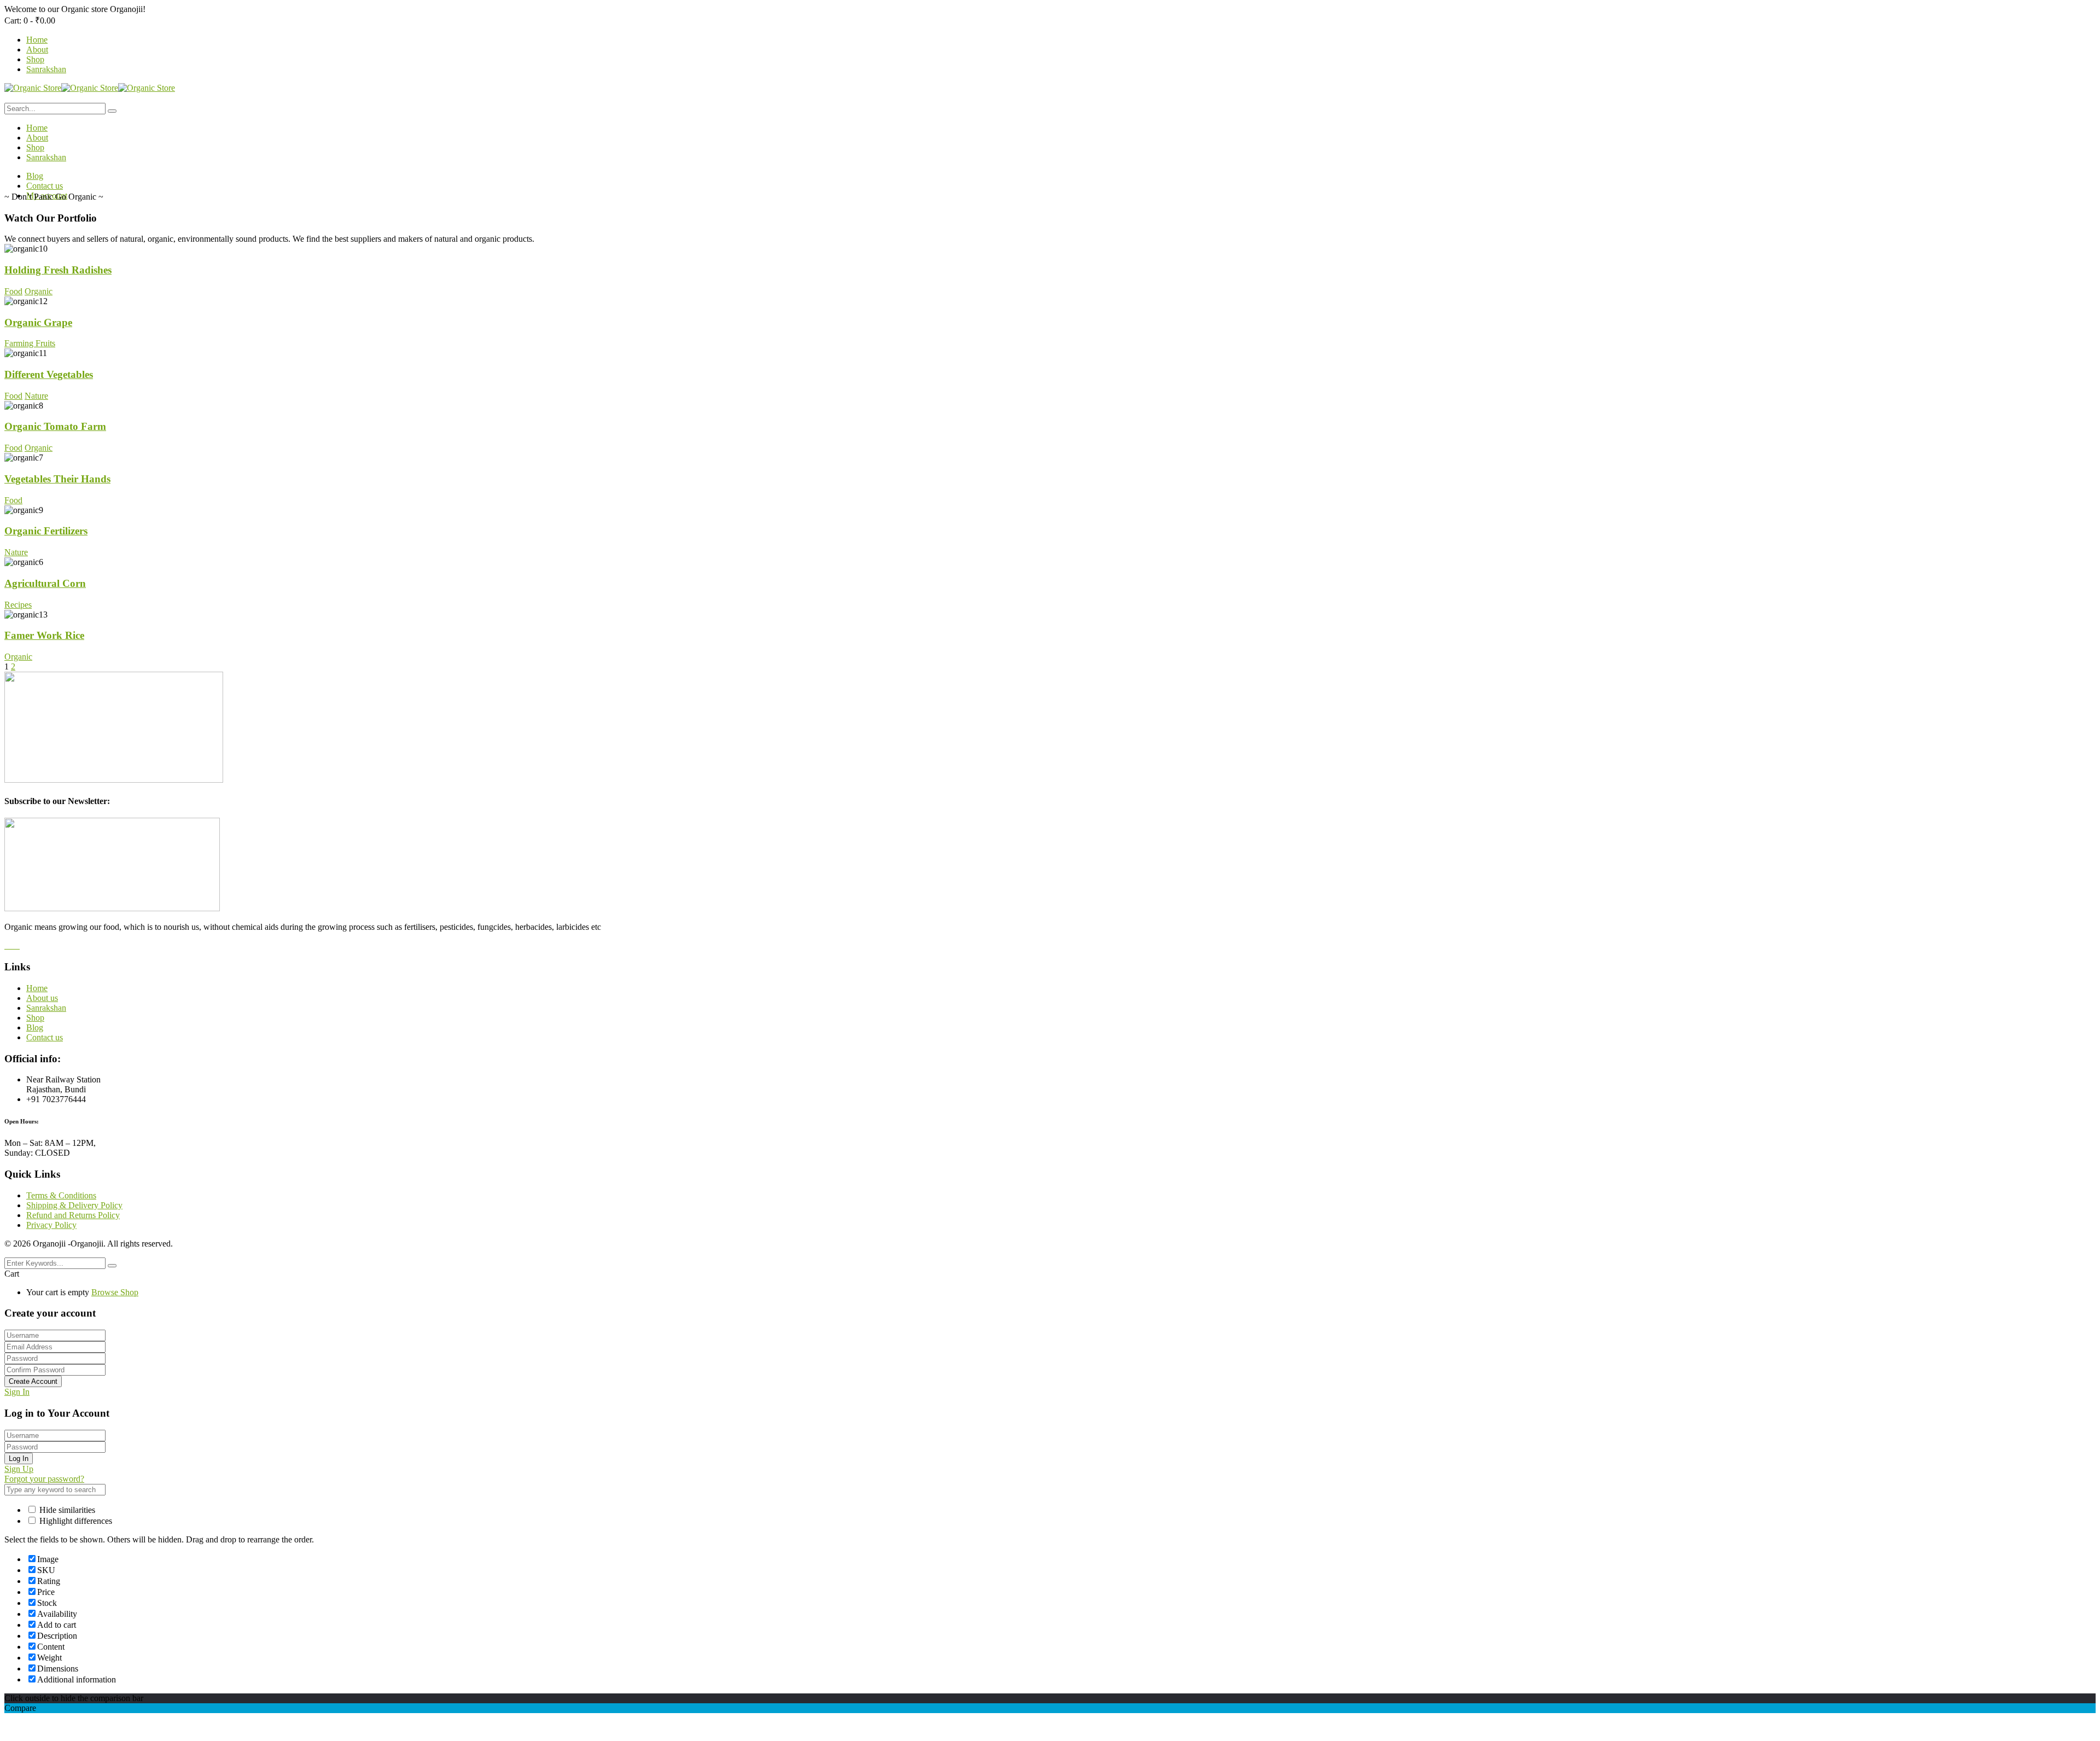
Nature (36, 396)
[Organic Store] (33, 88)
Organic (39, 291)
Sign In (17, 1392)
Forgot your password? (44, 1479)
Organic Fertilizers (46, 531)
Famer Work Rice (44, 635)
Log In (19, 1458)
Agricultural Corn (45, 583)
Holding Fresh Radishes (58, 270)
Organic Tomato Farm (55, 426)
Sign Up (19, 1469)
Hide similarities (66, 1510)
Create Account (33, 1381)
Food (13, 291)
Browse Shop (115, 1292)
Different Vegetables (49, 374)
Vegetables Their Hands (57, 479)
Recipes (18, 605)
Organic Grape (38, 322)
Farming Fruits (30, 343)
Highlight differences (75, 1521)
